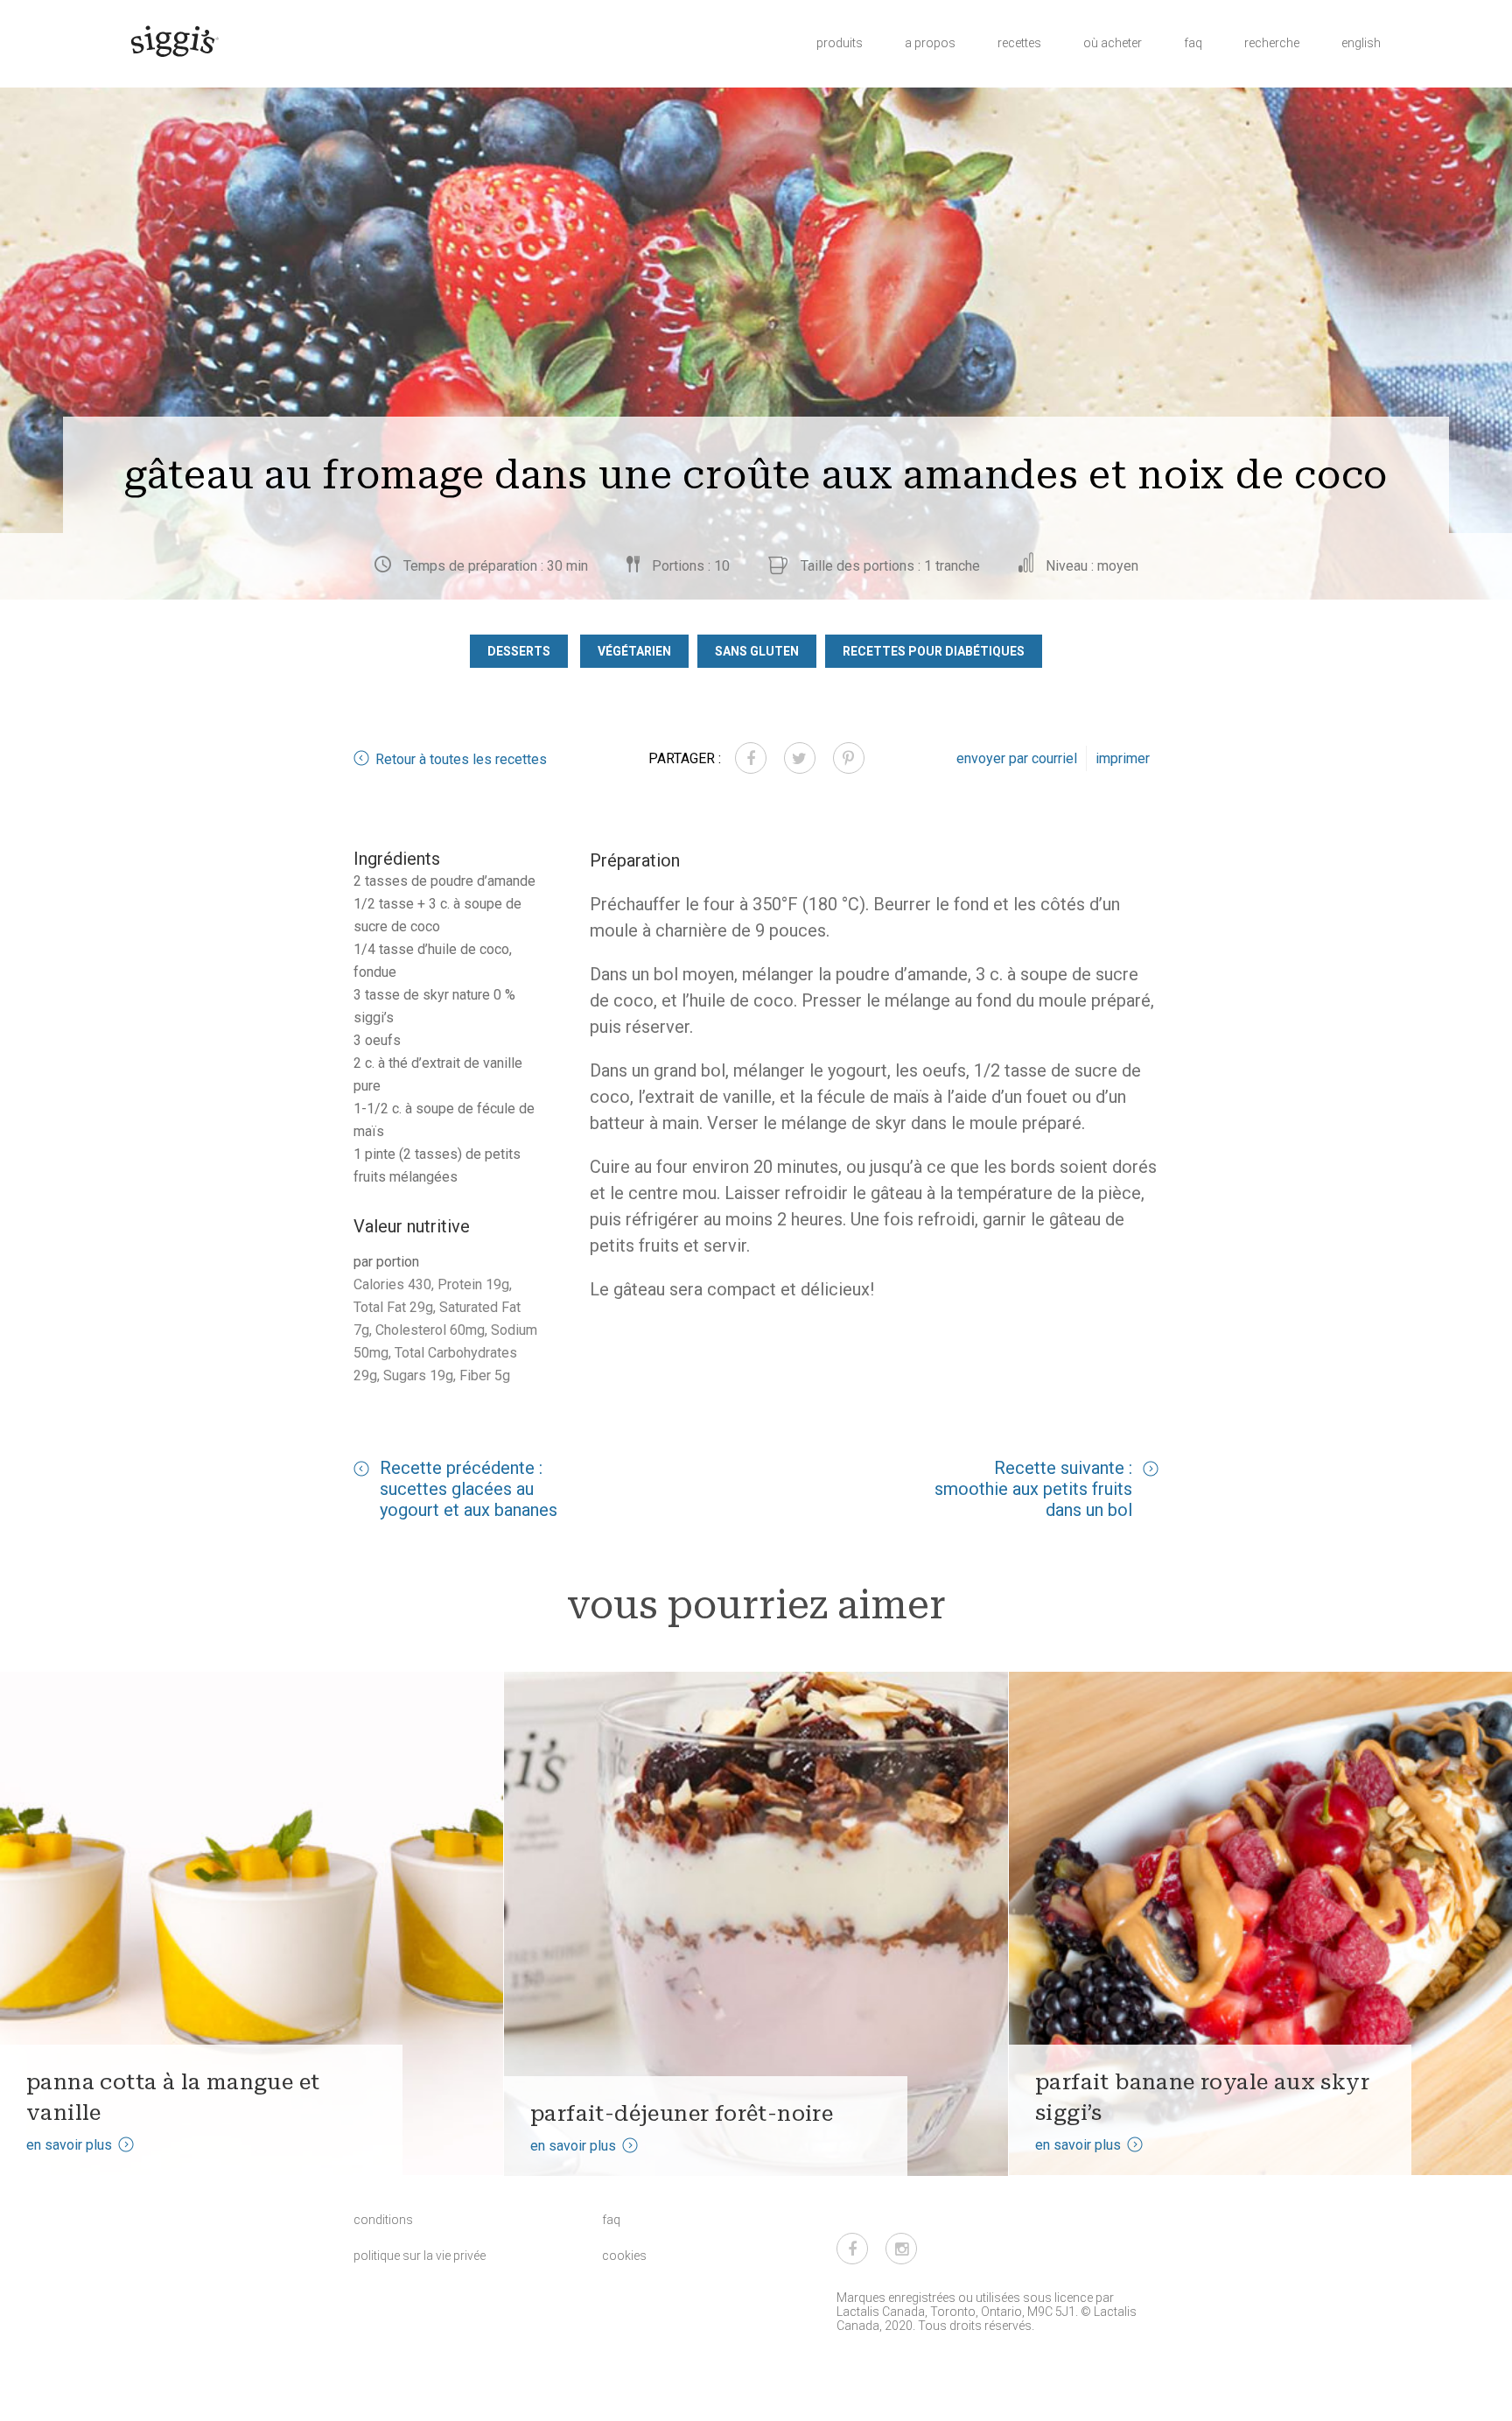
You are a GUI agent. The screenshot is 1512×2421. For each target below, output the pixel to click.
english (1361, 43)
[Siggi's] (174, 40)
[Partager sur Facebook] (751, 758)
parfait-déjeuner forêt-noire (682, 2113)
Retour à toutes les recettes (461, 759)
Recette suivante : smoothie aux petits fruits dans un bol (1033, 1489)
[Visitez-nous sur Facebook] (852, 2249)
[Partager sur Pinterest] (849, 758)
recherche (1272, 43)
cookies (624, 2256)
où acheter (1113, 43)
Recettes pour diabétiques (934, 651)
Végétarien (634, 651)
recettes (1019, 43)
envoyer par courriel (1017, 758)
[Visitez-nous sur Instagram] (901, 2249)
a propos (930, 43)
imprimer (1123, 758)
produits (840, 43)
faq (1193, 43)
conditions (383, 2220)
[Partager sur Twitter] (800, 758)
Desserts (519, 651)
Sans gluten (757, 651)
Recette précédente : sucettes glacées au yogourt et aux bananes (469, 1489)
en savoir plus (69, 2145)
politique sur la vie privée (420, 2256)
